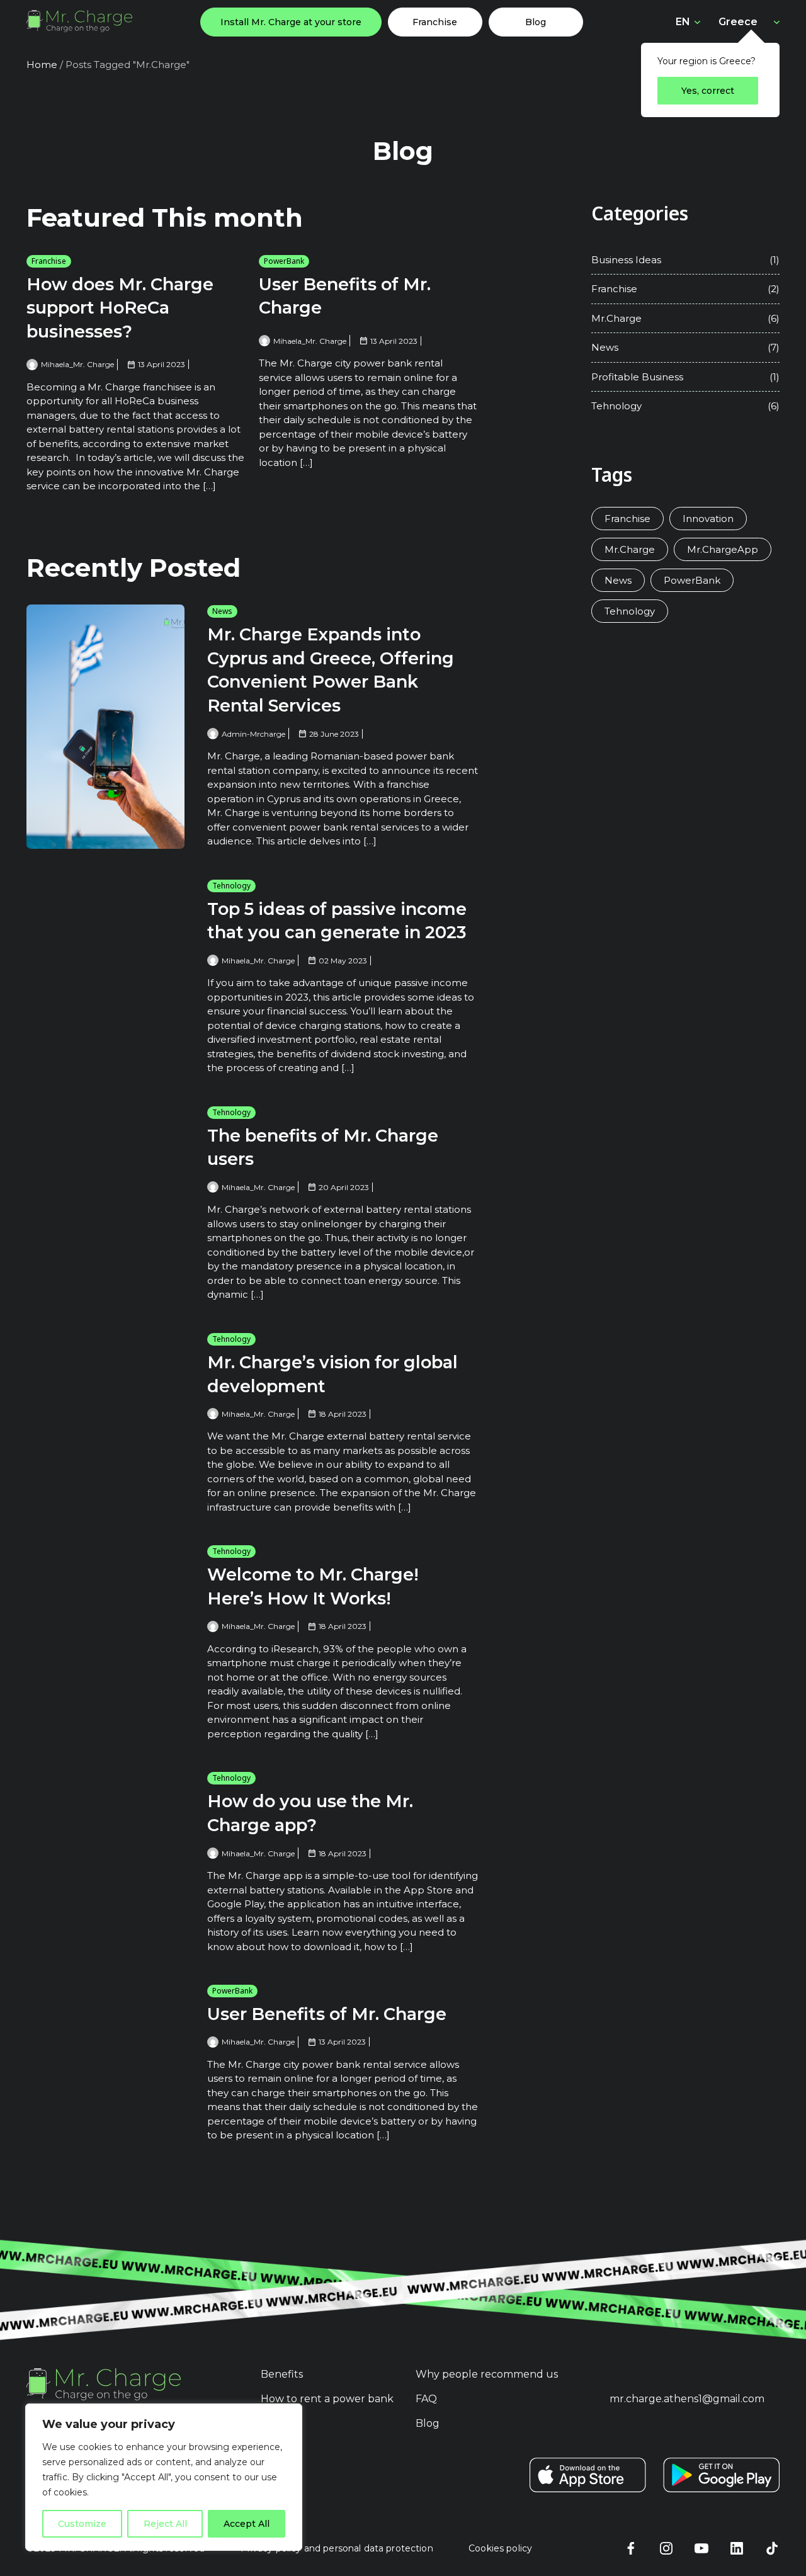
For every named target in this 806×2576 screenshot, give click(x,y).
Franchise (435, 22)
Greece (738, 21)
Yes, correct (708, 91)
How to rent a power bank (327, 2399)
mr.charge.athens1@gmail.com (687, 2399)
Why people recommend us (487, 2374)
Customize (82, 2524)
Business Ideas (626, 260)
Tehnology (231, 886)
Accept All (247, 2524)
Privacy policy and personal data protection (337, 2548)
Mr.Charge (616, 318)
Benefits (282, 2374)
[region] (164, 2477)
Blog (536, 22)
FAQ (426, 2399)
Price (274, 2423)
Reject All (165, 2524)
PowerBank (284, 261)
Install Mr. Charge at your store (291, 22)
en (683, 22)
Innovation (708, 519)
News (222, 611)
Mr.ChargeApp (723, 549)
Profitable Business (637, 377)
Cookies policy (500, 2548)
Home (42, 65)
